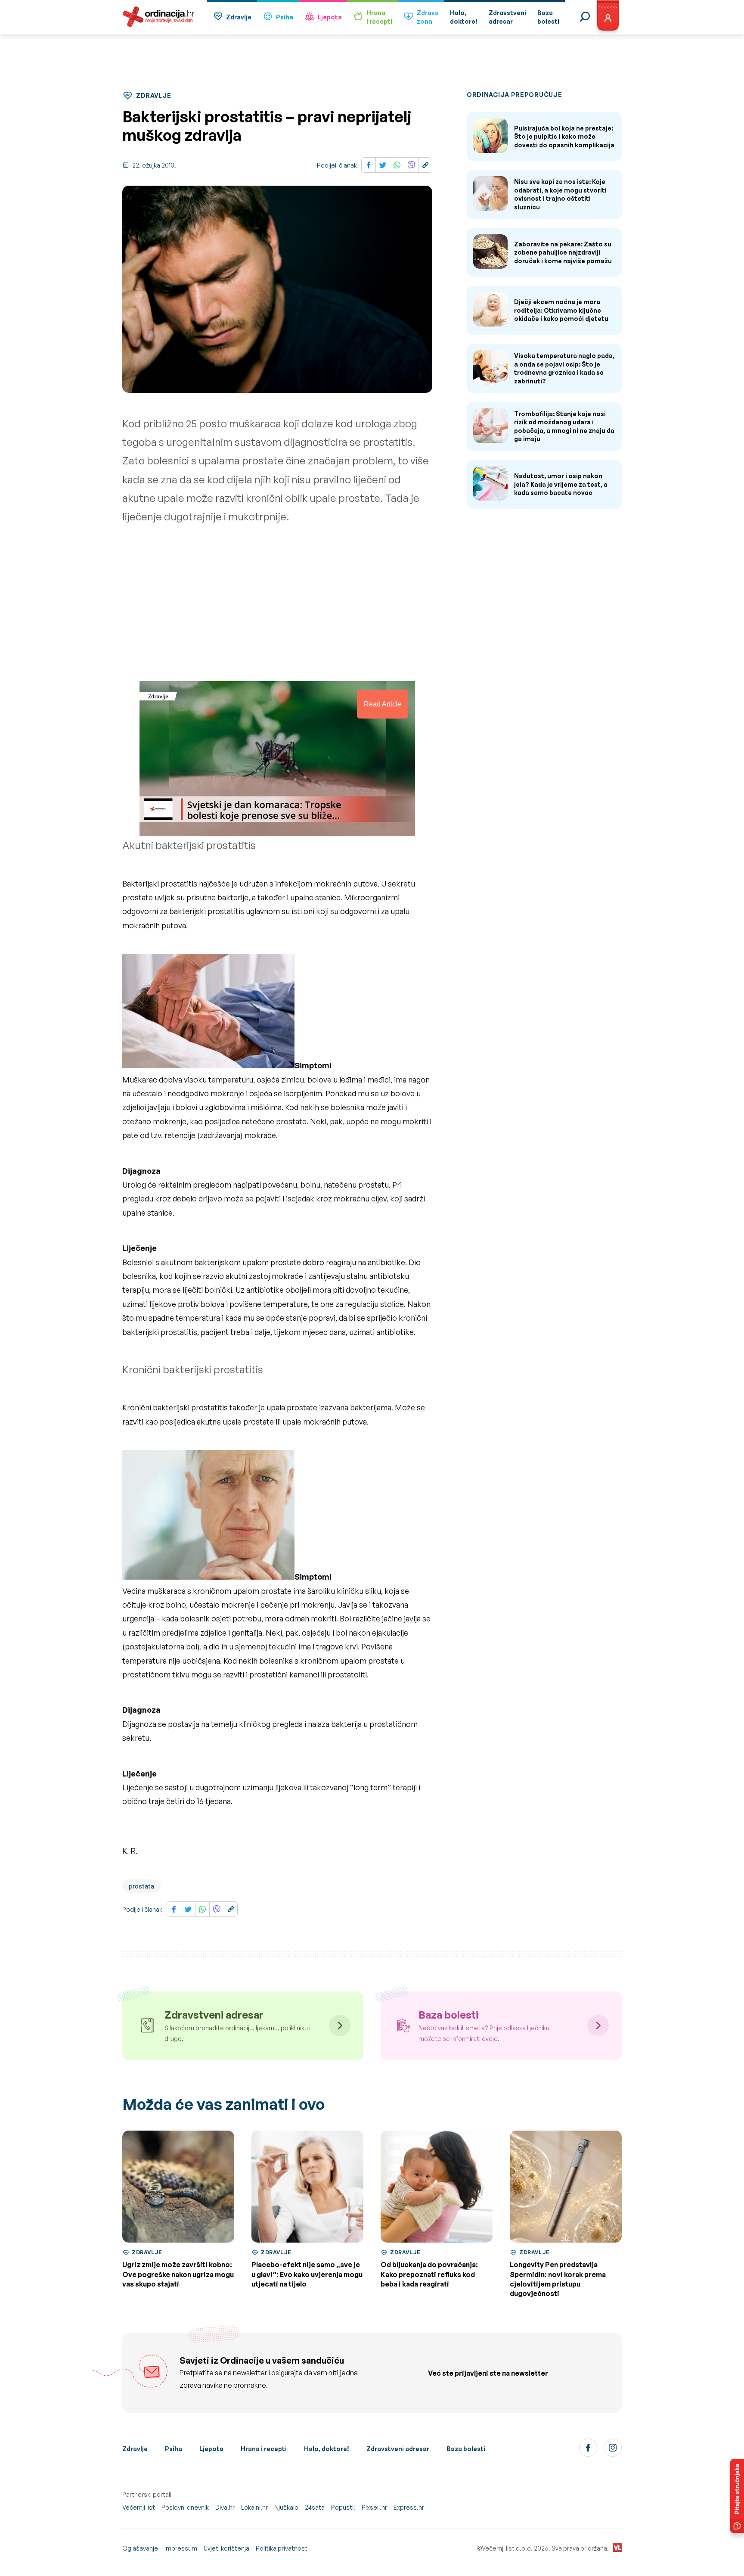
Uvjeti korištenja (226, 2548)
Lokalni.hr (254, 2507)
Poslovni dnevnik (185, 2507)
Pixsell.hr (374, 2507)
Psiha (285, 17)
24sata (315, 2507)
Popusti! (343, 2507)
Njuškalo (286, 2507)
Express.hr (409, 2507)
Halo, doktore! (327, 2449)
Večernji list (139, 2507)
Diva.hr (225, 2507)
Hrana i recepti (264, 2449)
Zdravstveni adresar (398, 2449)
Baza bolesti (466, 2449)
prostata (141, 1886)
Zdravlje (239, 17)
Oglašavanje (140, 2548)
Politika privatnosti (282, 2548)
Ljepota (330, 17)
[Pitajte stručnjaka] (737, 2496)
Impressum (181, 2548)
